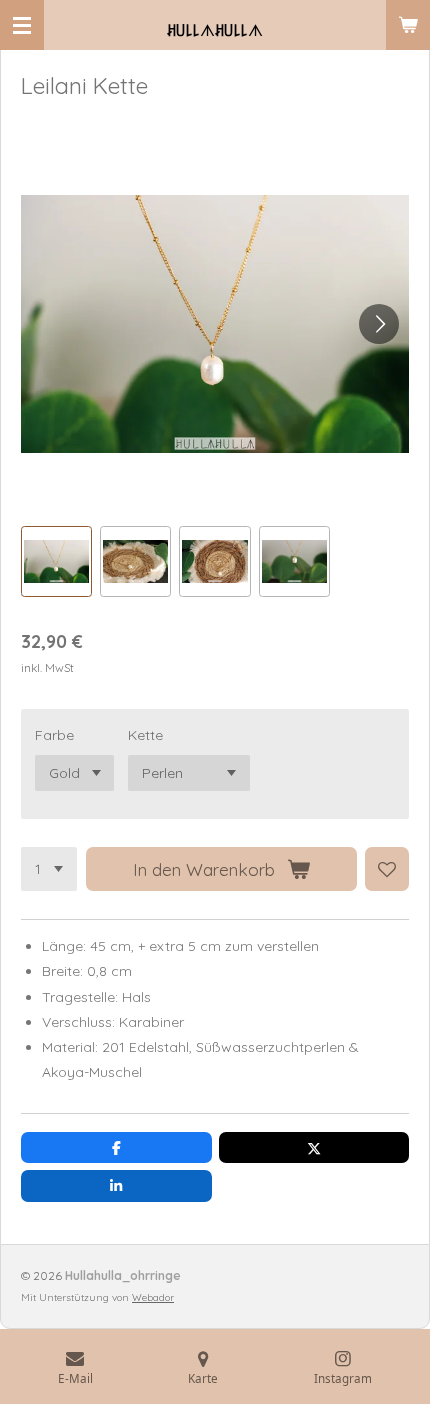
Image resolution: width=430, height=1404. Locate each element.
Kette (145, 735)
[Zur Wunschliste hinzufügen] (387, 869)
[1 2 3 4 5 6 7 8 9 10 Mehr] (49, 869)
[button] (56, 561)
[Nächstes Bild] (379, 324)
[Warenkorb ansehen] (408, 25)
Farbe (54, 735)
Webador (153, 1297)
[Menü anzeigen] (22, 25)
